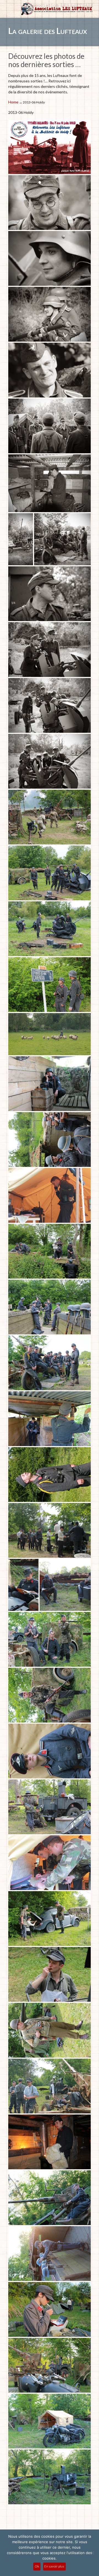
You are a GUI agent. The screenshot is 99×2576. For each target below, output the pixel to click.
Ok (37, 2566)
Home (13, 102)
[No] (92, 2553)
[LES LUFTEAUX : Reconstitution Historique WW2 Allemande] (56, 9)
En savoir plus (54, 2566)
